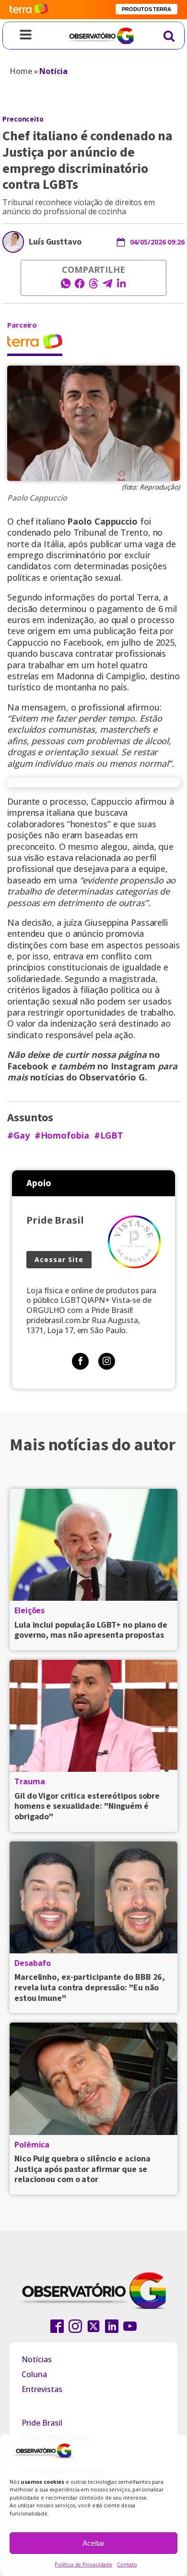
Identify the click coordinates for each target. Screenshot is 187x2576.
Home (21, 71)
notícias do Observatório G (88, 1077)
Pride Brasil (42, 2423)
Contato (127, 2564)
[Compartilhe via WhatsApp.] (66, 286)
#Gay (18, 1135)
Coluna (34, 2374)
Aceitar (93, 2543)
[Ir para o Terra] (29, 9)
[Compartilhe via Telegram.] (107, 286)
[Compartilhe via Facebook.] (80, 286)
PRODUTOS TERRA (146, 9)
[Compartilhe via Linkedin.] (121, 286)
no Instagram (128, 1066)
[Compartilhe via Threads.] (93, 286)
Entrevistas (42, 2389)
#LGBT (109, 1135)
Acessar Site (59, 1259)
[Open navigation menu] (26, 36)
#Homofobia (62, 1135)
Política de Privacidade (83, 2564)
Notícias (37, 2359)
